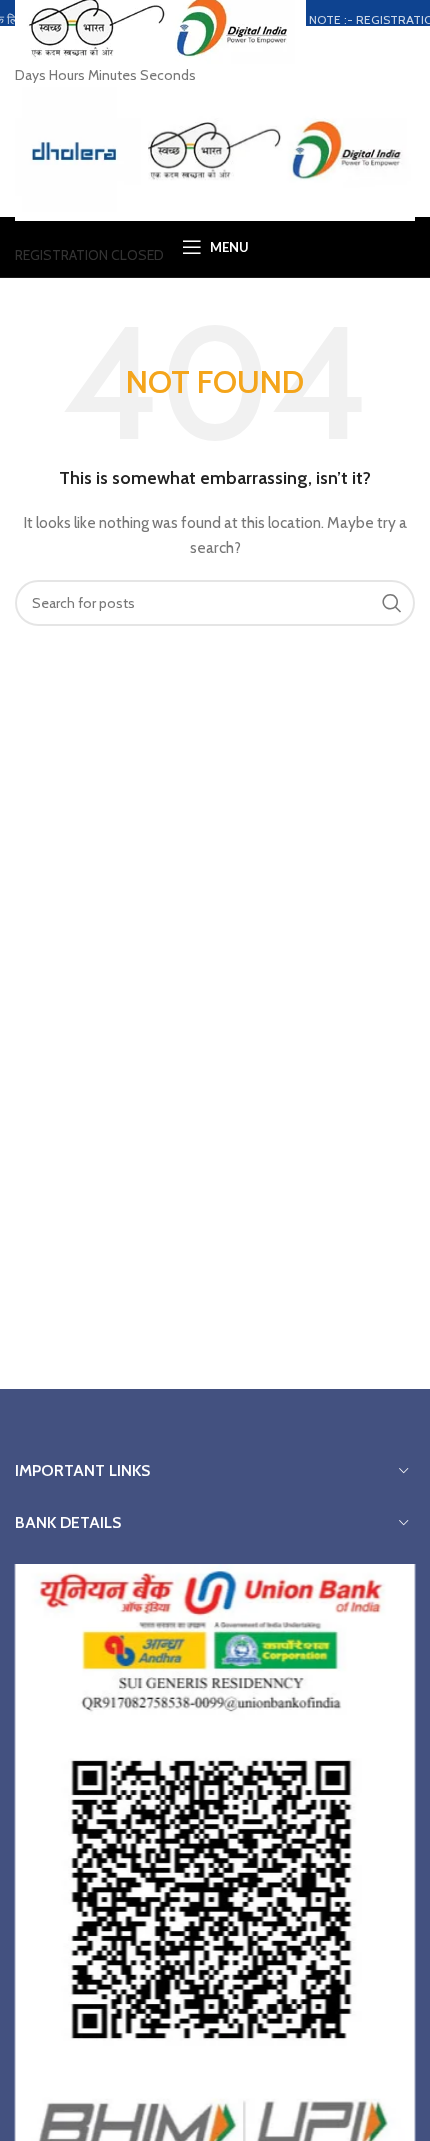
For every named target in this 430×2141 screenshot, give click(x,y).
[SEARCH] (392, 603)
